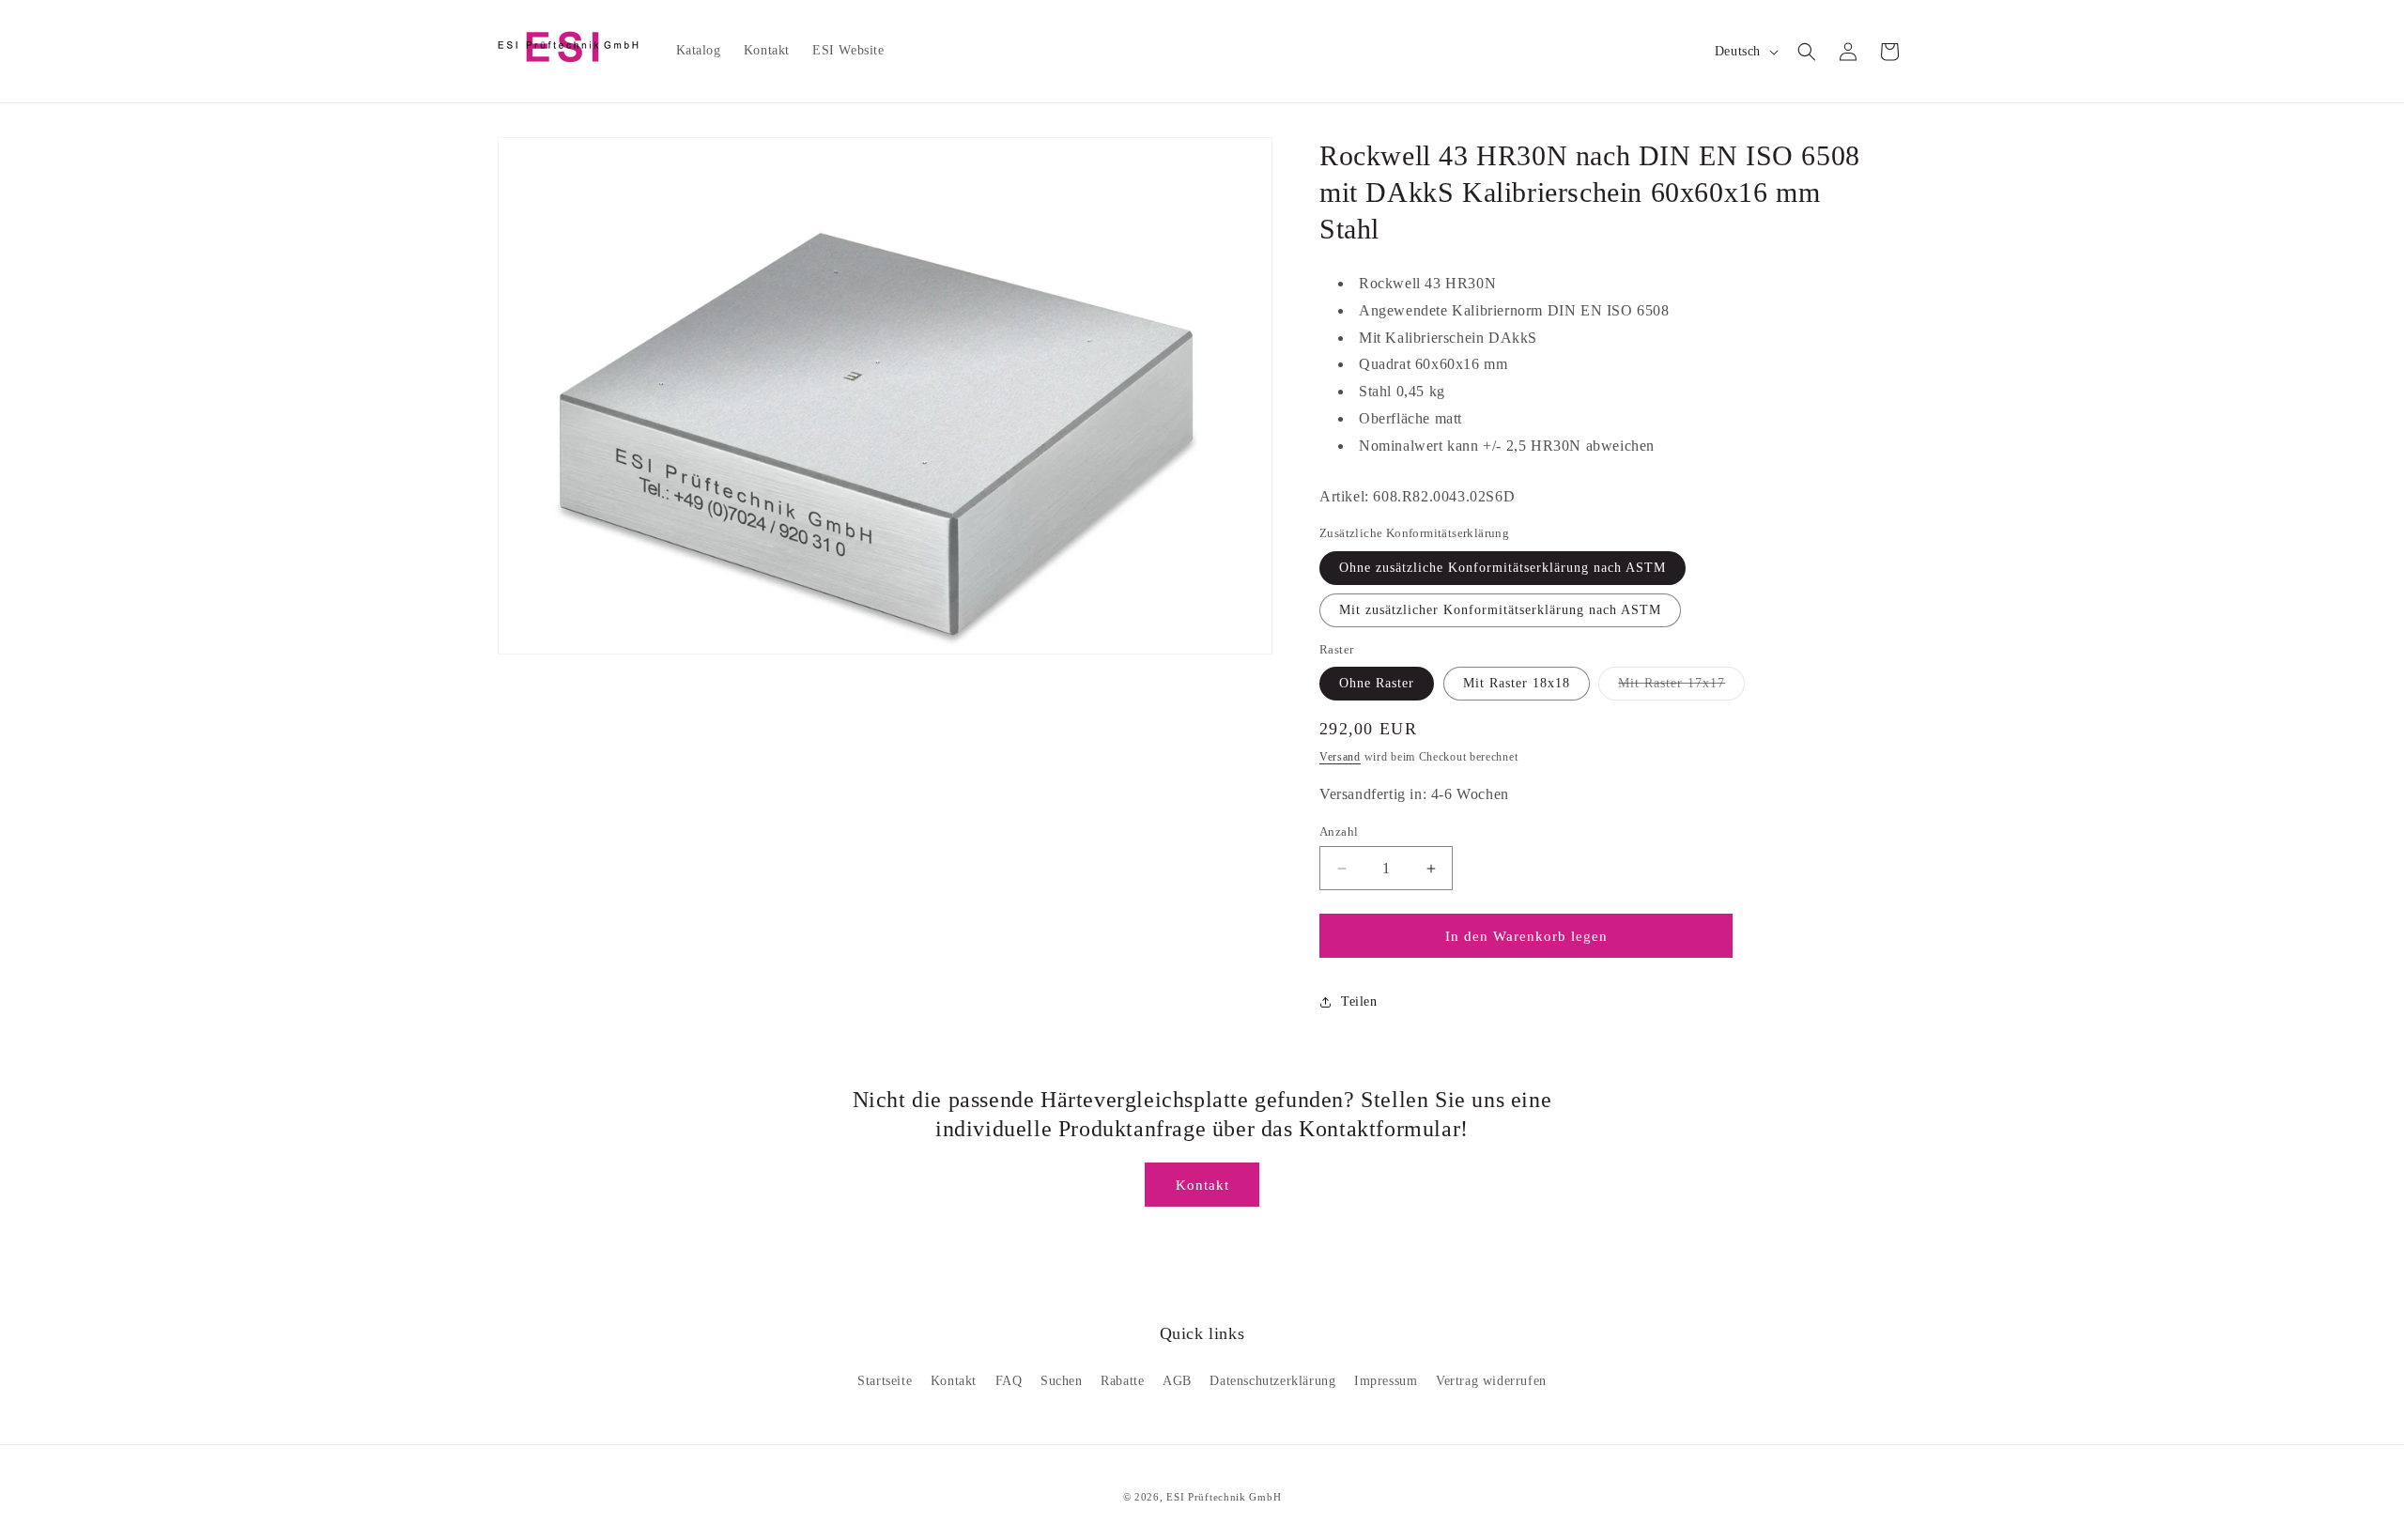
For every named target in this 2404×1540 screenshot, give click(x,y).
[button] (1807, 52)
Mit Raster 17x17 (1681, 688)
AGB (1177, 1381)
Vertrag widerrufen (1491, 1381)
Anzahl (1339, 832)
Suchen (1062, 1381)
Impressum (1386, 1381)
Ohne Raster (1377, 683)
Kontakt (1202, 1185)
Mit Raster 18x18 (1517, 683)
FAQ (1009, 1381)
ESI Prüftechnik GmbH (1224, 1497)
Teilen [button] (1359, 1001)
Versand (1340, 757)
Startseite (885, 1381)
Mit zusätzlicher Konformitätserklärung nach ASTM (1500, 610)
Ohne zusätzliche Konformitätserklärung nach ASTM (1502, 568)
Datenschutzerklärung (1272, 1381)
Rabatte (1122, 1381)
